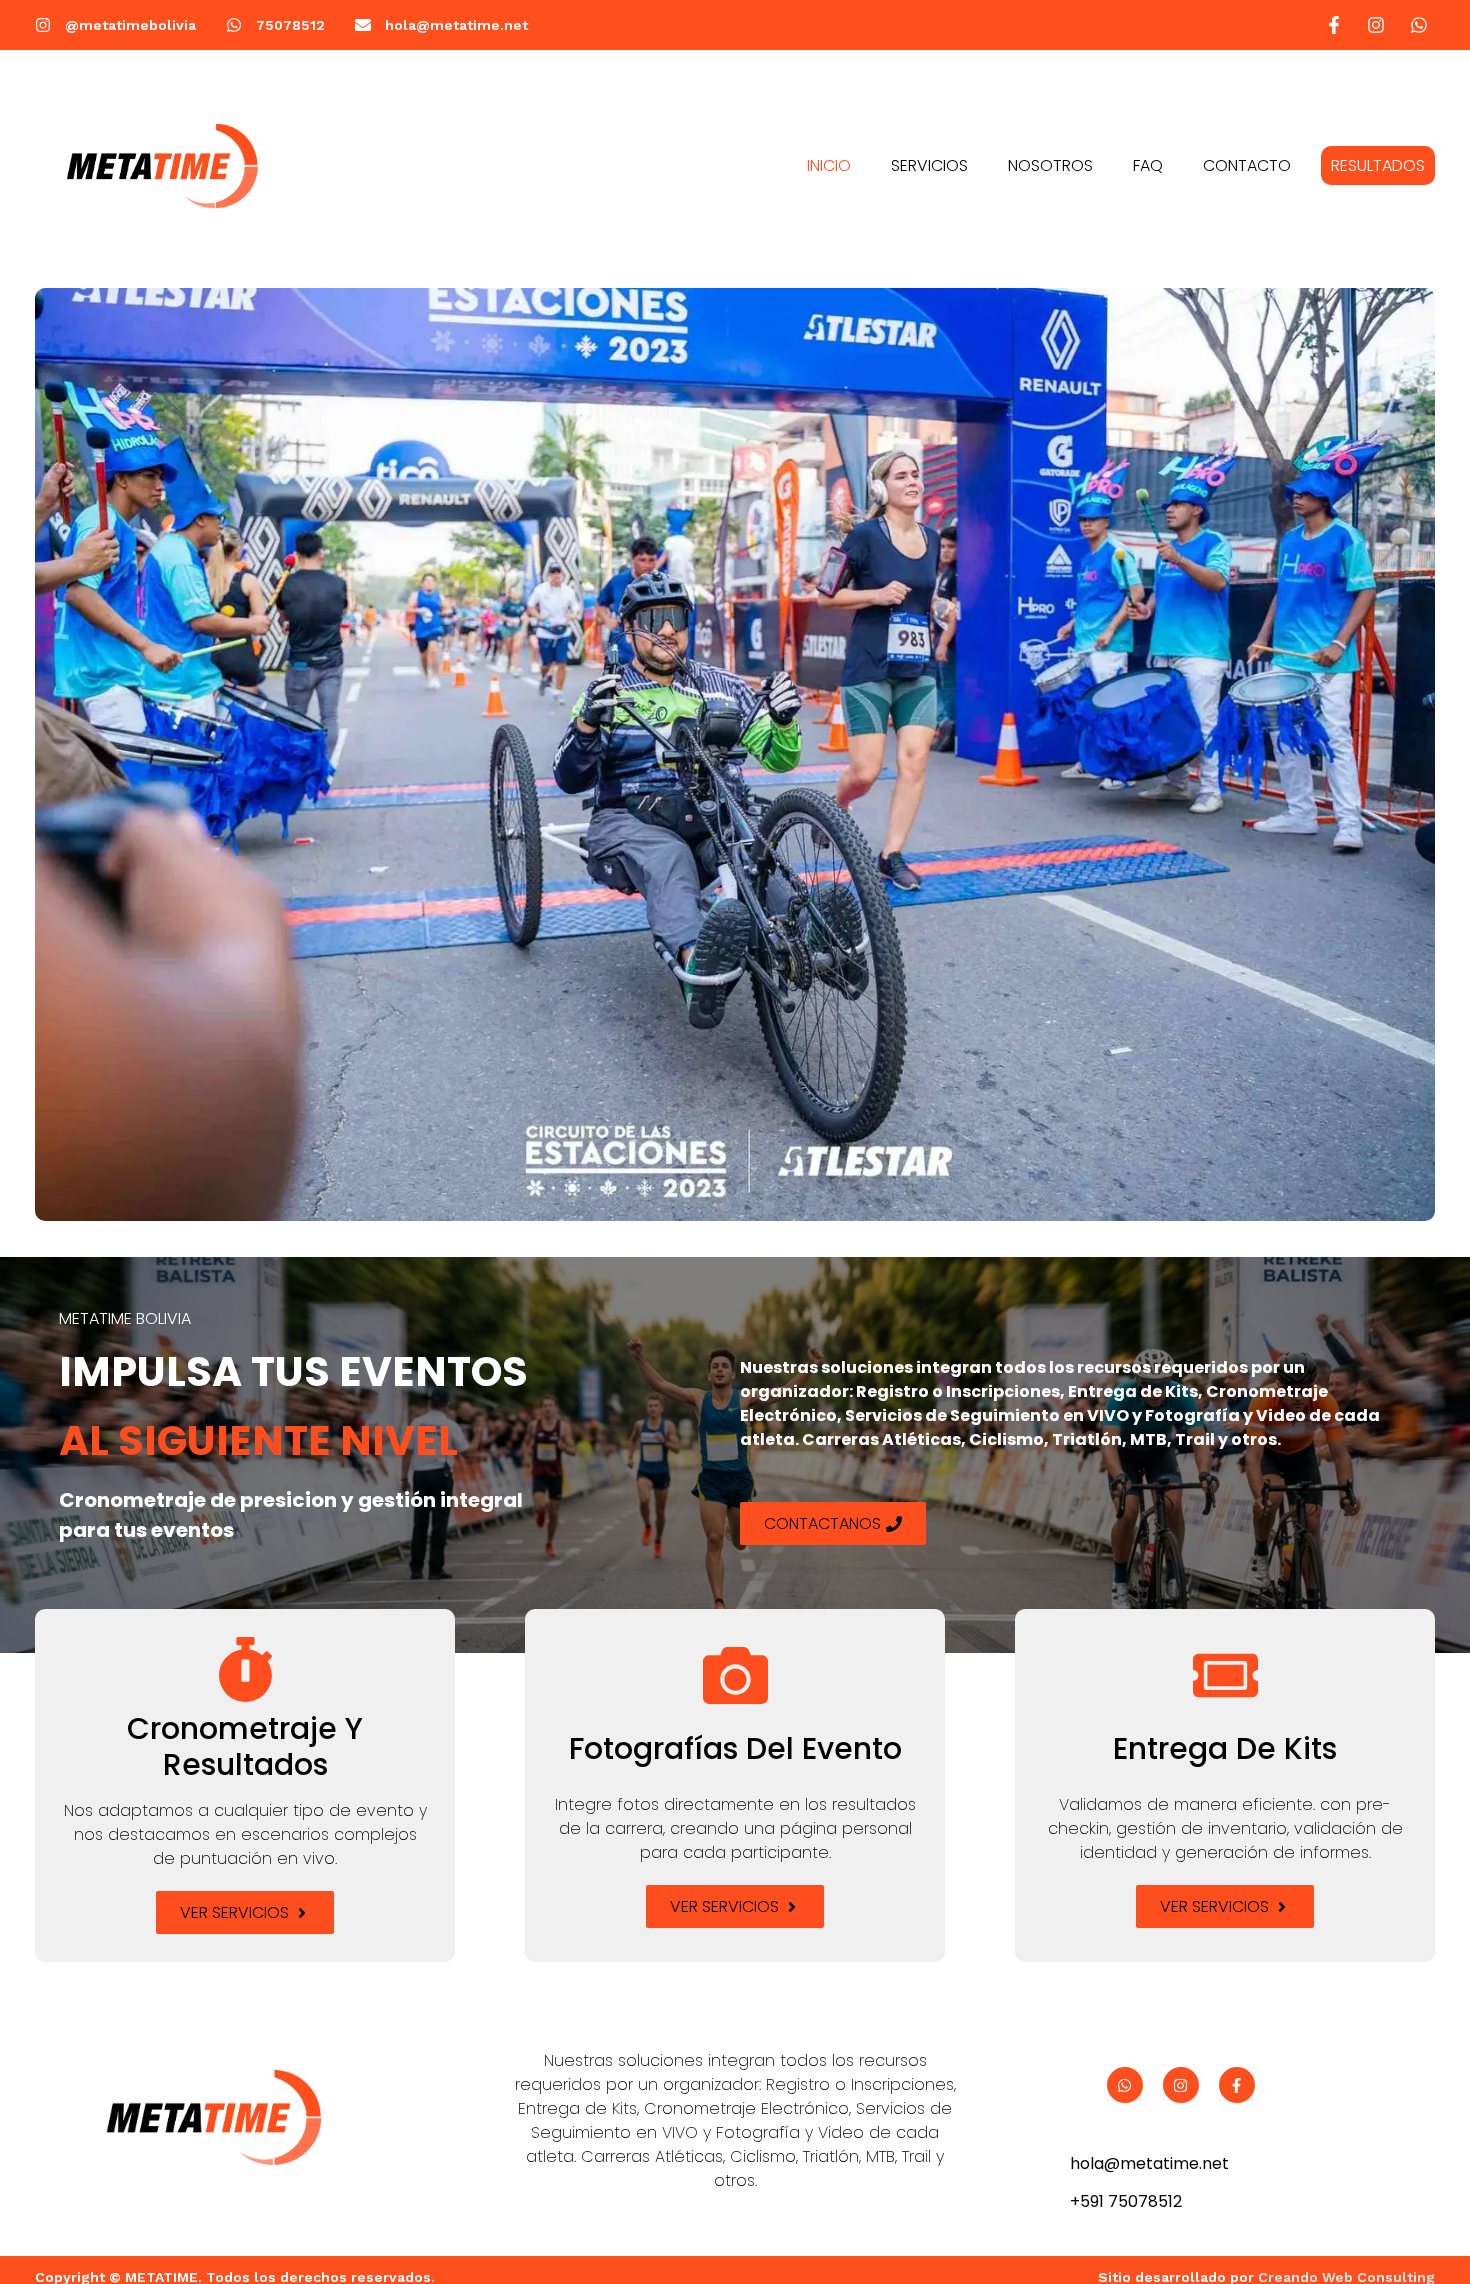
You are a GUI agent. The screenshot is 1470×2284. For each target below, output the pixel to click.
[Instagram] (1181, 2085)
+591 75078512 (1126, 2201)
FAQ (1148, 165)
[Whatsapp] (1125, 2085)
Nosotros (1050, 165)
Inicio (829, 165)
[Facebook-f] (1237, 2085)
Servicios (929, 165)
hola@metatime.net (1149, 2163)
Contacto (1247, 165)
